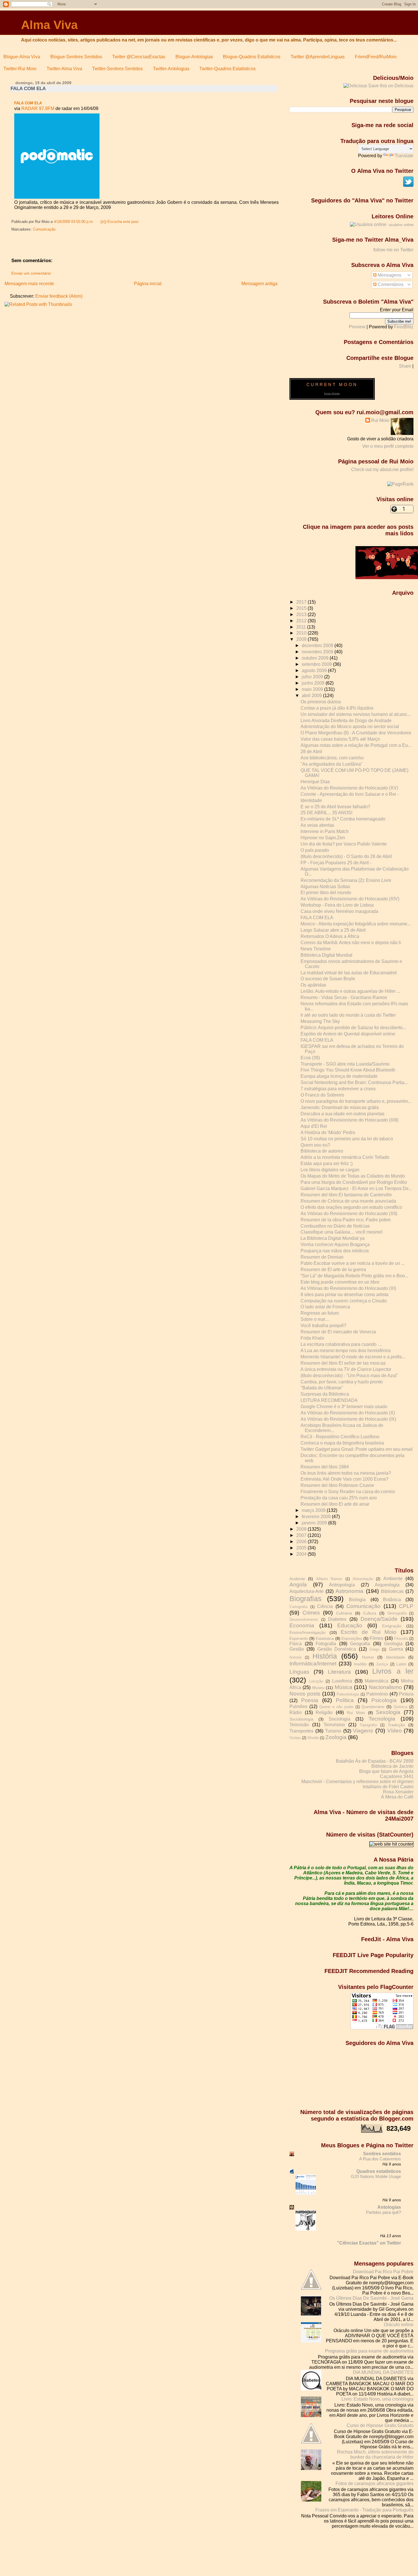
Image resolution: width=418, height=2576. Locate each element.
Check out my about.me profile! (382, 470)
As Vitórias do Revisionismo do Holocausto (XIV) (350, 899)
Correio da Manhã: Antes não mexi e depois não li (351, 943)
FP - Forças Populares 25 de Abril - (336, 863)
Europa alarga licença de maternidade (339, 1076)
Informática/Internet (313, 1664)
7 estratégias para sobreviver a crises (338, 1089)
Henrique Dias (315, 782)
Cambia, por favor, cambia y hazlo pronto (342, 1382)
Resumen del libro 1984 (325, 1467)
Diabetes (337, 1619)
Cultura (370, 1613)
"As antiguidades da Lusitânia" (332, 764)
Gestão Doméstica (337, 1649)
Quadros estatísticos (379, 2171)
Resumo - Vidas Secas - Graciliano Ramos (344, 997)
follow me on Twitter (393, 250)
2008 (302, 1529)
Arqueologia (387, 1585)
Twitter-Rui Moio (20, 69)
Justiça (382, 1664)
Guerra (396, 1649)
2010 (302, 633)
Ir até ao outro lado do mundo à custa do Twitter (348, 1015)
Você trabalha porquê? (323, 1326)
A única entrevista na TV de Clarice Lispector (346, 1369)
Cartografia (298, 1607)
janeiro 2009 (315, 1523)
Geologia (393, 1644)
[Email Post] (140, 222)
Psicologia (384, 1700)
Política (345, 1700)
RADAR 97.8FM (38, 108)
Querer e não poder (336, 1707)
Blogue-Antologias (194, 57)
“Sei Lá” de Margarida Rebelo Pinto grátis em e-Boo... (354, 1276)
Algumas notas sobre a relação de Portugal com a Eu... (356, 745)
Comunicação (44, 229)
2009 (302, 639)
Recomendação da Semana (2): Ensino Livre (346, 880)
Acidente (297, 1579)
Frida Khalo (312, 1338)
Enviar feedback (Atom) (59, 296)
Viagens (363, 1731)
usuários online (401, 225)
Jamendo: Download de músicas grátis (340, 1107)
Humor (368, 1657)
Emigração (392, 1626)
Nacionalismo (385, 1687)
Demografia (397, 1613)
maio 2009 (313, 689)
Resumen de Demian (322, 1257)
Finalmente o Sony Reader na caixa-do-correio (348, 1492)
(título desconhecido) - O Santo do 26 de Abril (346, 856)
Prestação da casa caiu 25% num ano (339, 1498)
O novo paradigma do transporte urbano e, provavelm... (356, 1101)
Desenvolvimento (304, 1620)
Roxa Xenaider (398, 1792)
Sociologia (340, 1719)
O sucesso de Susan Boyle (328, 979)
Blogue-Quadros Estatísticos (252, 57)
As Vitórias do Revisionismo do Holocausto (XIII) (349, 1120)
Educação (350, 1625)
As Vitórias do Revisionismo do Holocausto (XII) (349, 1214)
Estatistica (325, 1638)
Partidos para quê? (383, 2212)
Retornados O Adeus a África (330, 936)
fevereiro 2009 (317, 1517)
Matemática (376, 1681)
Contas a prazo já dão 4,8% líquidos (337, 708)
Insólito (360, 1664)
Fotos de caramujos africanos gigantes (374, 2483)
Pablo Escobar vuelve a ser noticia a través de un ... (353, 1263)
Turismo (333, 1731)
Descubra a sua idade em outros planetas (343, 1114)
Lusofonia (342, 1681)
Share (405, 366)
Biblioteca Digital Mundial (326, 955)
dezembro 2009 (318, 645)
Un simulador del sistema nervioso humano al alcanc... (356, 714)
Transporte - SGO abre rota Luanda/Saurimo (345, 1064)
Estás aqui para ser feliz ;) (327, 1163)
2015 (302, 608)
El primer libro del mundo (326, 893)
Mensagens (389, 275)
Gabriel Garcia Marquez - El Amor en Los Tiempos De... (356, 1188)
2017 (302, 602)
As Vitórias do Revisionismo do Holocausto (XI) (348, 1288)
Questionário (373, 1707)
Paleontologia (348, 1694)
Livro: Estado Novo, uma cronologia (377, 2399)
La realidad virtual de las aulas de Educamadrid (349, 973)
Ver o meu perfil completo (388, 446)
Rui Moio (380, 420)
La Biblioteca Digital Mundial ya (333, 1238)
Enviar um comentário (31, 273)
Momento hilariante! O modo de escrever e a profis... (353, 1357)
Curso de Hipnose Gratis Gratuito (380, 2425)
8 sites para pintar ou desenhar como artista (344, 1295)
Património (377, 1694)
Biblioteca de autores (322, 1151)
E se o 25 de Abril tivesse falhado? (335, 807)
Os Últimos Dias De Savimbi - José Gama (371, 2298)
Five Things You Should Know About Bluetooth (348, 1070)
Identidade (311, 800)
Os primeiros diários (321, 702)
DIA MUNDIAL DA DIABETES (383, 2372)
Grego (374, 1649)
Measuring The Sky (320, 1021)
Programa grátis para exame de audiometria (369, 2351)
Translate (404, 156)
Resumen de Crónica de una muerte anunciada (348, 1201)
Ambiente (393, 1579)
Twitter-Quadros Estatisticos (227, 69)
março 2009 (314, 1510)
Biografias (306, 1599)
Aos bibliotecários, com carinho (332, 758)
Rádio (296, 1712)
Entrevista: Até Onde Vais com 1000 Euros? (344, 1479)
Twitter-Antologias (171, 69)
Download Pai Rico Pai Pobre (383, 2272)
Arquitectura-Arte (307, 1591)
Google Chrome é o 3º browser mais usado (344, 1407)
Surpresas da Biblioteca (325, 1394)
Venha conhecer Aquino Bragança (335, 1245)
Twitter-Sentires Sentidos (117, 69)
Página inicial (148, 284)
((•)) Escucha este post (119, 222)
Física (296, 1644)
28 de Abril (311, 752)
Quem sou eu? (315, 1145)
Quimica (400, 1707)
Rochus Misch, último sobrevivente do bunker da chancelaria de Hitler (375, 2454)
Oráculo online (399, 2325)
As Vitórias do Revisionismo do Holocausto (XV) (349, 788)
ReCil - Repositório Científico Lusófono (340, 1437)
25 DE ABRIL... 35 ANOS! (326, 813)
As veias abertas (317, 825)
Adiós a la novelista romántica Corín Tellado (345, 1157)
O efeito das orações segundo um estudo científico (351, 1207)
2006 (302, 1542)
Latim (401, 1664)
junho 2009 (314, 683)
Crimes (311, 1613)
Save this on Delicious (390, 86)
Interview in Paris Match (325, 831)
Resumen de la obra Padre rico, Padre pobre (346, 1220)
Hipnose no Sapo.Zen (323, 838)
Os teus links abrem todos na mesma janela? (346, 1473)
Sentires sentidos (382, 2154)
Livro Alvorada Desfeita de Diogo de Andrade (346, 721)
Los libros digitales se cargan (330, 1170)
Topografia (368, 1725)
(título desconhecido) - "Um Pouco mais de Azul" (349, 1376)
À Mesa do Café (397, 1797)
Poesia (310, 1700)
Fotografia (326, 1644)
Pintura (406, 1694)
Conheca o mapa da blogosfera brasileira (342, 1443)
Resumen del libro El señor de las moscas (343, 1363)
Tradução (396, 1725)
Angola (298, 1585)
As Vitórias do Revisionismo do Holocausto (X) (348, 1413)
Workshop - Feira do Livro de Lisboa (337, 905)
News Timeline (316, 949)
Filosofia (401, 1639)
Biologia (357, 1600)
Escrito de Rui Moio (369, 1632)
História (325, 1656)
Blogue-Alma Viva (22, 57)
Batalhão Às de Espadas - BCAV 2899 (375, 1761)
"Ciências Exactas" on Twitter (369, 2243)
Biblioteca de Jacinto (392, 1766)
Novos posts (305, 1694)
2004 (302, 1554)
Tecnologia (382, 1719)
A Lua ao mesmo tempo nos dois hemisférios (346, 1351)
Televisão (299, 1725)
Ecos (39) (310, 1058)
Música (343, 1687)
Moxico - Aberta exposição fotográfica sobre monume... (356, 924)
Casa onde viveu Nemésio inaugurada (339, 911)
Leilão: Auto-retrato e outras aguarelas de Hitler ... (350, 991)
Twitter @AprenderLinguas (318, 57)
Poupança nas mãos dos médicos (335, 1251)
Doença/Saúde (379, 1619)
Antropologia (342, 1585)
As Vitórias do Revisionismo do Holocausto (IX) (348, 1419)
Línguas (299, 1672)
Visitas (295, 1738)
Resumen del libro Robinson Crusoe (337, 1485)
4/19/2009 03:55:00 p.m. (74, 222)
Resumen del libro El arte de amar (335, 1504)
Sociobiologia (301, 1719)
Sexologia (388, 1712)
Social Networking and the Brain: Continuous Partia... (354, 1082)
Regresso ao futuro (320, 1313)
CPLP (406, 1606)
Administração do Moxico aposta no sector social (350, 727)
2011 (302, 627)
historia (295, 1657)
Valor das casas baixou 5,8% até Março (340, 739)
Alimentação (363, 1579)
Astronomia (349, 1591)
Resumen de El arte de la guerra (333, 1270)
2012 (302, 621)
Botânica (392, 1600)
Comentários (390, 284)
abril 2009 (312, 696)
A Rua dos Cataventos (380, 2159)
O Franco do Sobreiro (322, 1095)
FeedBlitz (404, 327)
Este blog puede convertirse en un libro (340, 1282)
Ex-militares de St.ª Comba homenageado (343, 819)
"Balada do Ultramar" (322, 1388)
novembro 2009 (318, 652)
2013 (302, 615)
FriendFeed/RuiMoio (376, 57)
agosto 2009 (315, 671)
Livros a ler (393, 1671)
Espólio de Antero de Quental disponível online (348, 1034)
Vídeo (395, 1731)
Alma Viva (49, 25)
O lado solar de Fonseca (325, 1307)
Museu (318, 1688)
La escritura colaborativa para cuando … (341, 1344)
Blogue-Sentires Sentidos (76, 57)
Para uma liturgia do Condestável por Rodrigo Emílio (354, 1182)
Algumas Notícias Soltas (325, 887)
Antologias (389, 2207)
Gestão (297, 1649)
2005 (302, 1548)
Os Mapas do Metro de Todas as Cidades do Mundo (353, 1176)
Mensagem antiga (259, 284)
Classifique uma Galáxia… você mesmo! (342, 1232)
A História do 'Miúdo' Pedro (328, 1132)
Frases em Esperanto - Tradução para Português (364, 2510)
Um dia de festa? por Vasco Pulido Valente (344, 844)
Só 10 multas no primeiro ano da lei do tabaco (347, 1139)
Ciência (325, 1606)
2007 (302, 1535)
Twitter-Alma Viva (64, 69)
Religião (324, 1712)
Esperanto (299, 1638)
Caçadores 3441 (397, 1776)
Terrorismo (334, 1725)
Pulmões (298, 1706)
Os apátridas (313, 985)
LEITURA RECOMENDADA (329, 1400)
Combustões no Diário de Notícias (335, 1226)
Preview (357, 327)
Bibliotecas (392, 1591)
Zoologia (336, 1737)
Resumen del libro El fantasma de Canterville (346, 1195)
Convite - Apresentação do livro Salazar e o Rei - (350, 794)
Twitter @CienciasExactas (139, 57)
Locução (316, 1681)
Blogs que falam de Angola (386, 1771)
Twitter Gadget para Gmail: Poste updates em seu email (357, 1449)
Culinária (344, 1613)
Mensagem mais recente (29, 284)
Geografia (360, 1644)
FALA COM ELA (28, 88)
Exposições (352, 1638)
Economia (302, 1625)
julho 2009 (313, 677)
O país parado (315, 850)
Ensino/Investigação (308, 1632)
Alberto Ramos (329, 1579)
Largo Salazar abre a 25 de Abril (333, 930)
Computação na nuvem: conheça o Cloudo (344, 1301)
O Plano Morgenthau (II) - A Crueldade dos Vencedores (356, 733)
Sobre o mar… (315, 1319)
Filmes (376, 1638)
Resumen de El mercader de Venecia (338, 1332)
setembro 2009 (317, 664)
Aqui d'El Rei (314, 1126)
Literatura (339, 1672)
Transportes (301, 1731)
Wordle (313, 1738)
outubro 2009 (316, 658)
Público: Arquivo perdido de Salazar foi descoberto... (353, 1028)
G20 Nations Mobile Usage (376, 2176)
